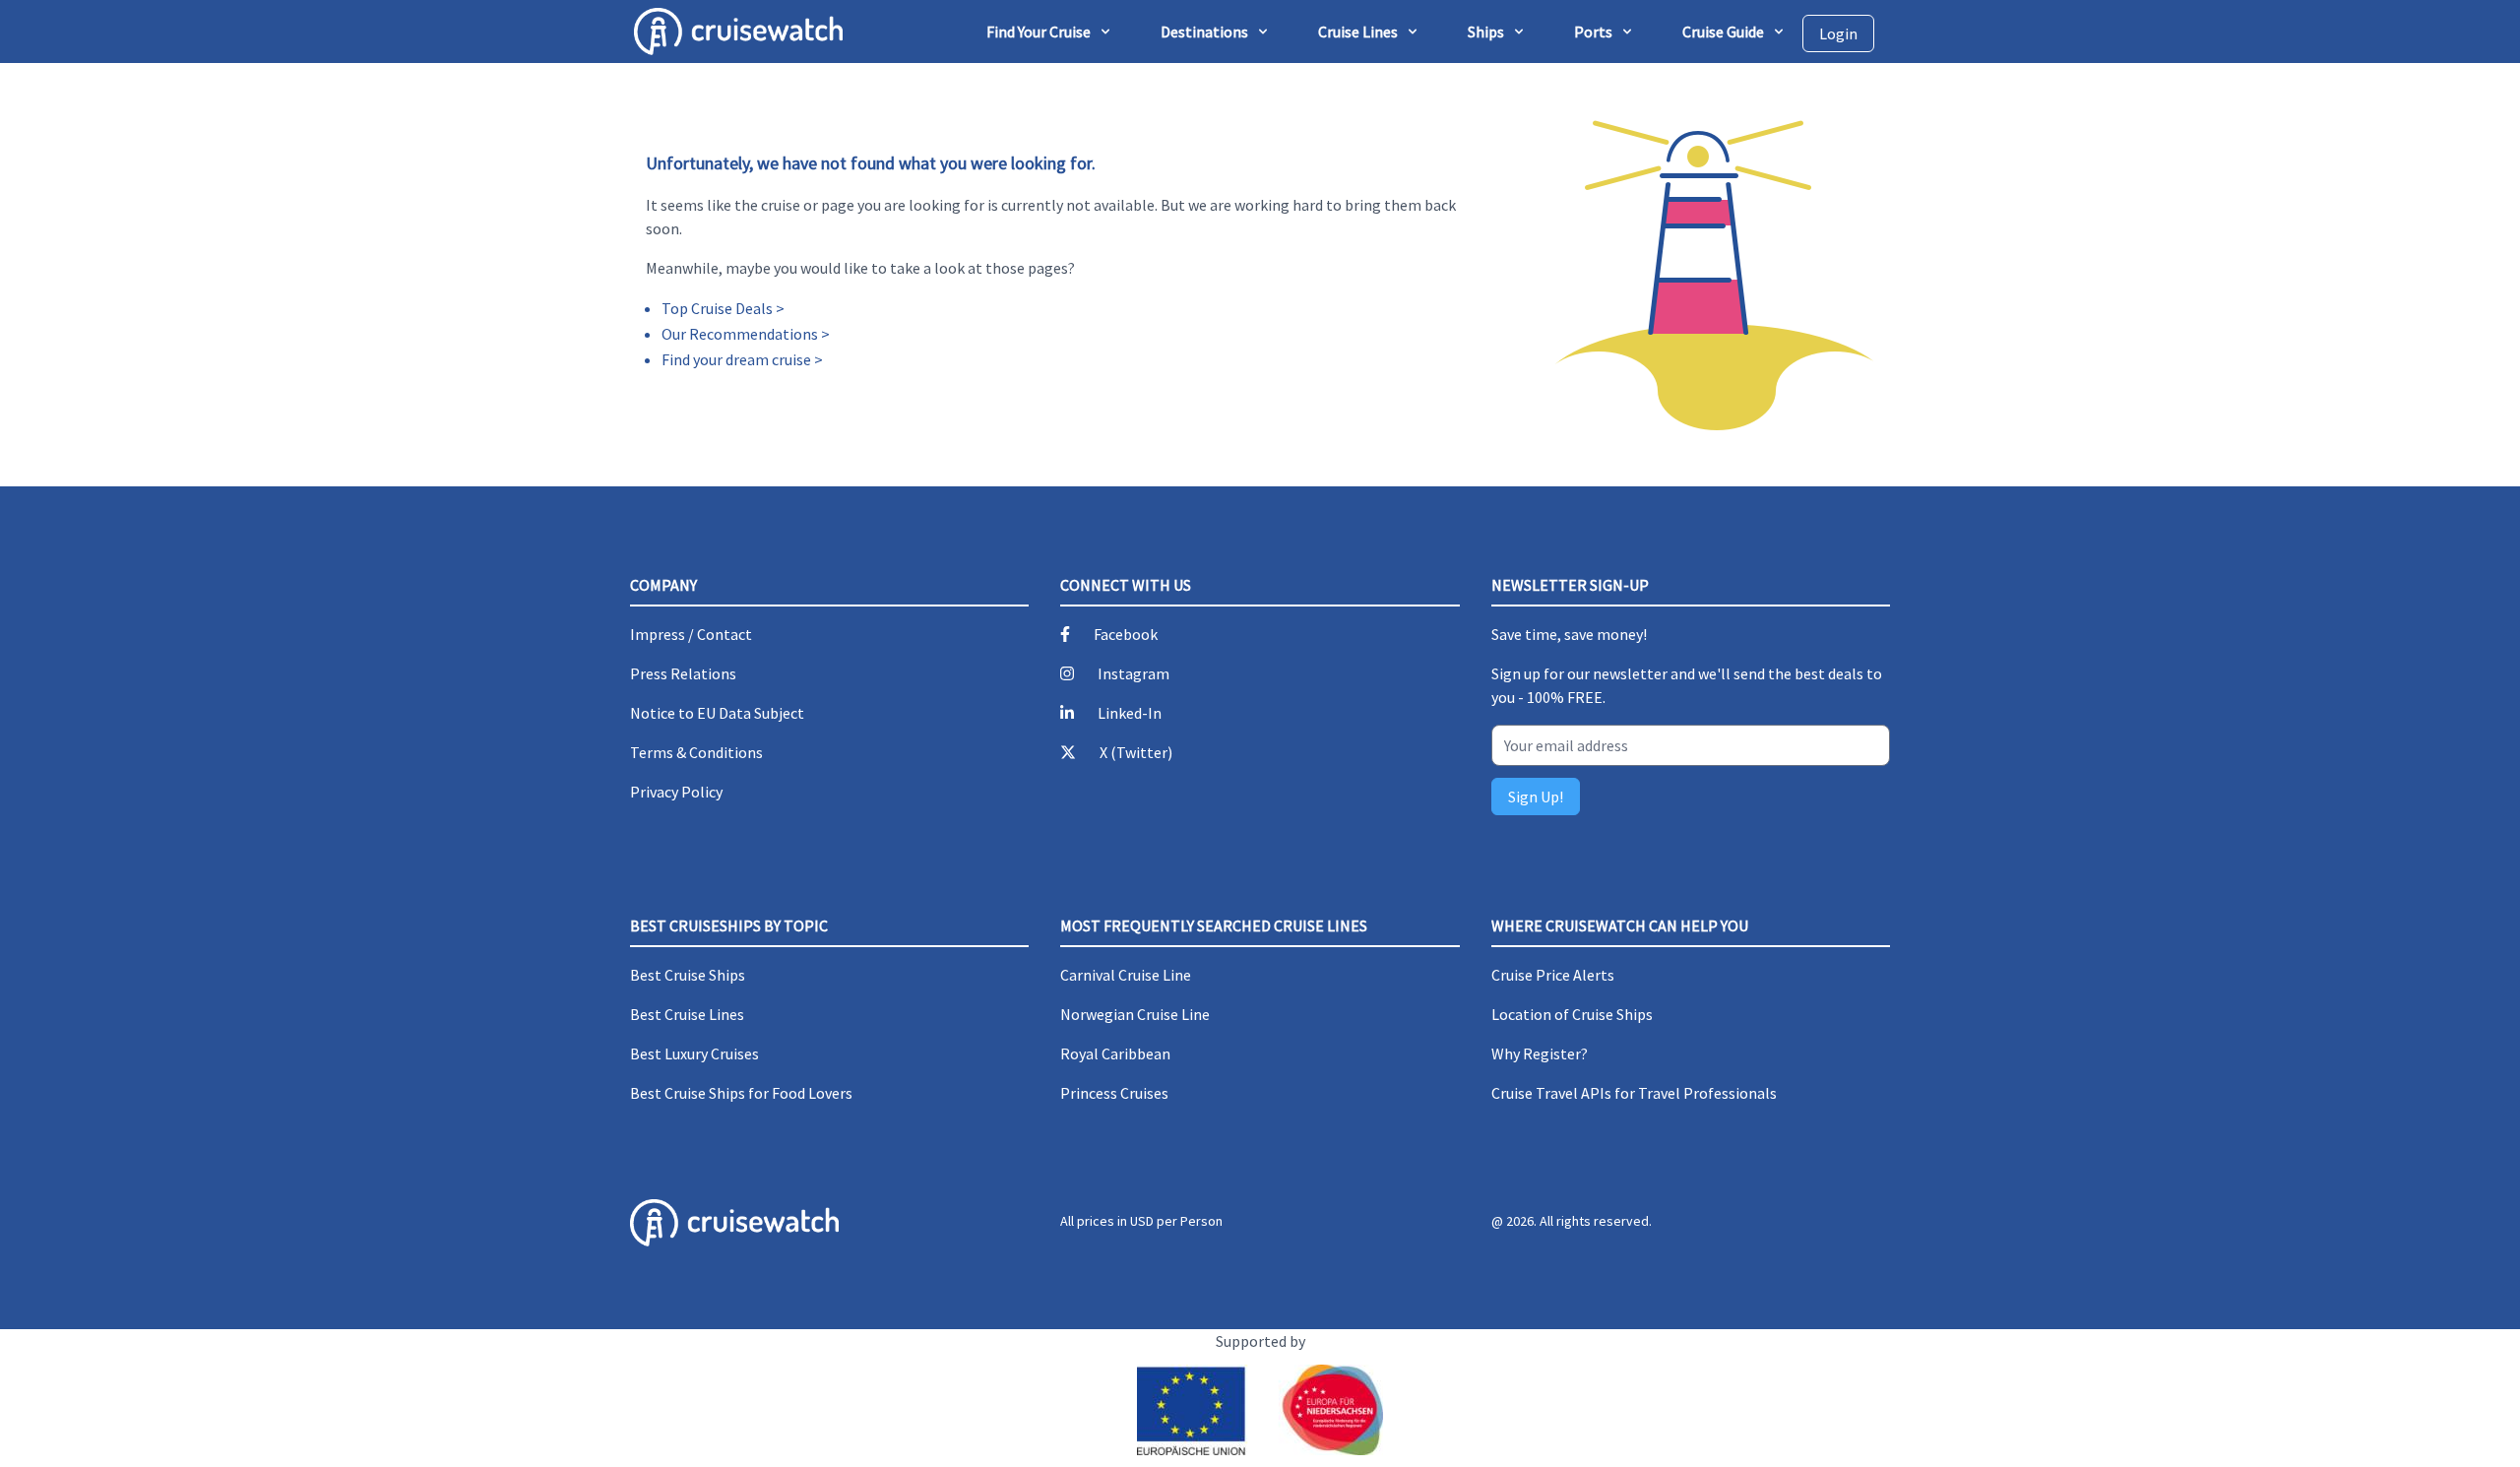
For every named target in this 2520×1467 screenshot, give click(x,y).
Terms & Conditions (696, 752)
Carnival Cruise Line (1126, 975)
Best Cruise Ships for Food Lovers (741, 1093)
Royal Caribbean (1115, 1053)
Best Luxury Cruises (694, 1053)
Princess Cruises (1114, 1093)
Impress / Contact (691, 634)
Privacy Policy (676, 792)
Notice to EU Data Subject (717, 713)
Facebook (1126, 634)
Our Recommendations (740, 334)
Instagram (1134, 673)
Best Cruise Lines (687, 1014)
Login (1838, 33)
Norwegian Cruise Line (1135, 1014)
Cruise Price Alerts (1553, 975)
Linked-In (1130, 713)
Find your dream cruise (736, 359)
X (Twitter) (1136, 752)
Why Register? (1540, 1053)
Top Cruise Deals (717, 308)
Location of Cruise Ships (1572, 1014)
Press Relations (683, 673)
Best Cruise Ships (688, 975)
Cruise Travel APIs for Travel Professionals (1634, 1093)
